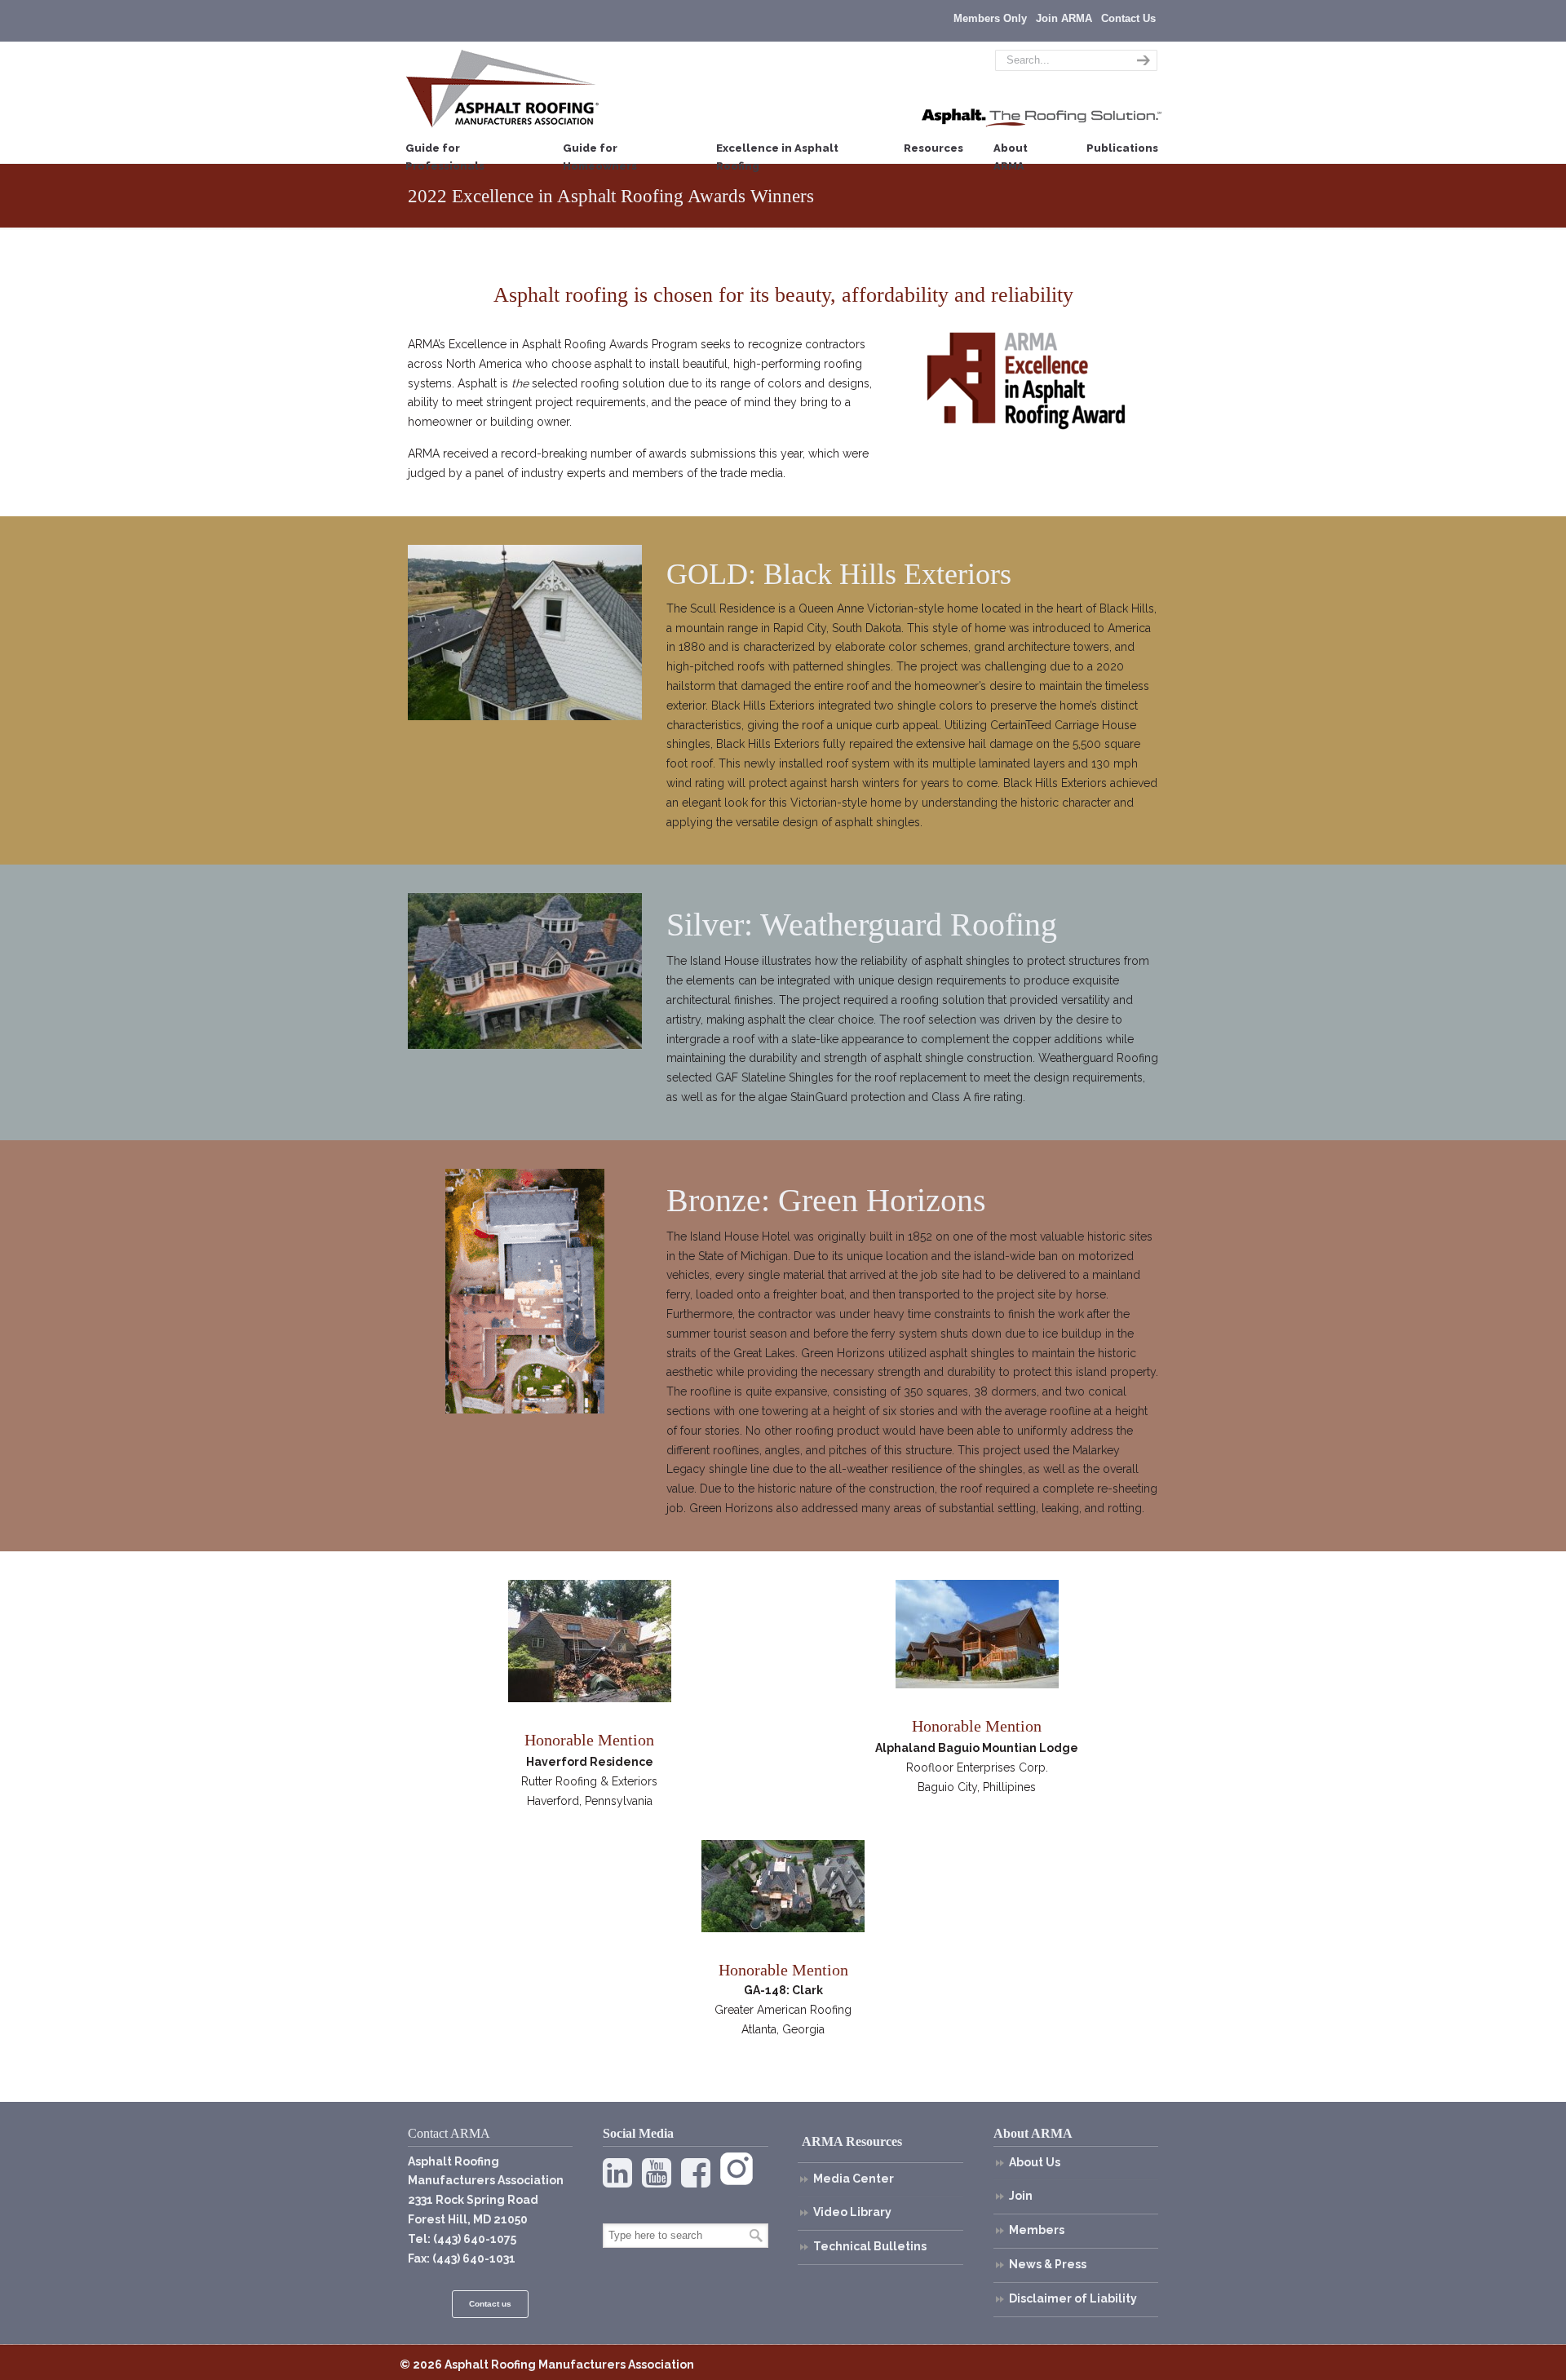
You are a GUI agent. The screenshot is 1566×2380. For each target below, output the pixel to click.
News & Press (1048, 2264)
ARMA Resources (852, 2141)
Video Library (852, 2212)
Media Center (854, 2179)
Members (1037, 2230)
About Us (1035, 2162)
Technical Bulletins (870, 2246)
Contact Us (1128, 18)
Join (1021, 2196)
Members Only (990, 18)
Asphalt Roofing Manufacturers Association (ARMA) (502, 88)
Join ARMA (1064, 18)
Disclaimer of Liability (1073, 2298)
